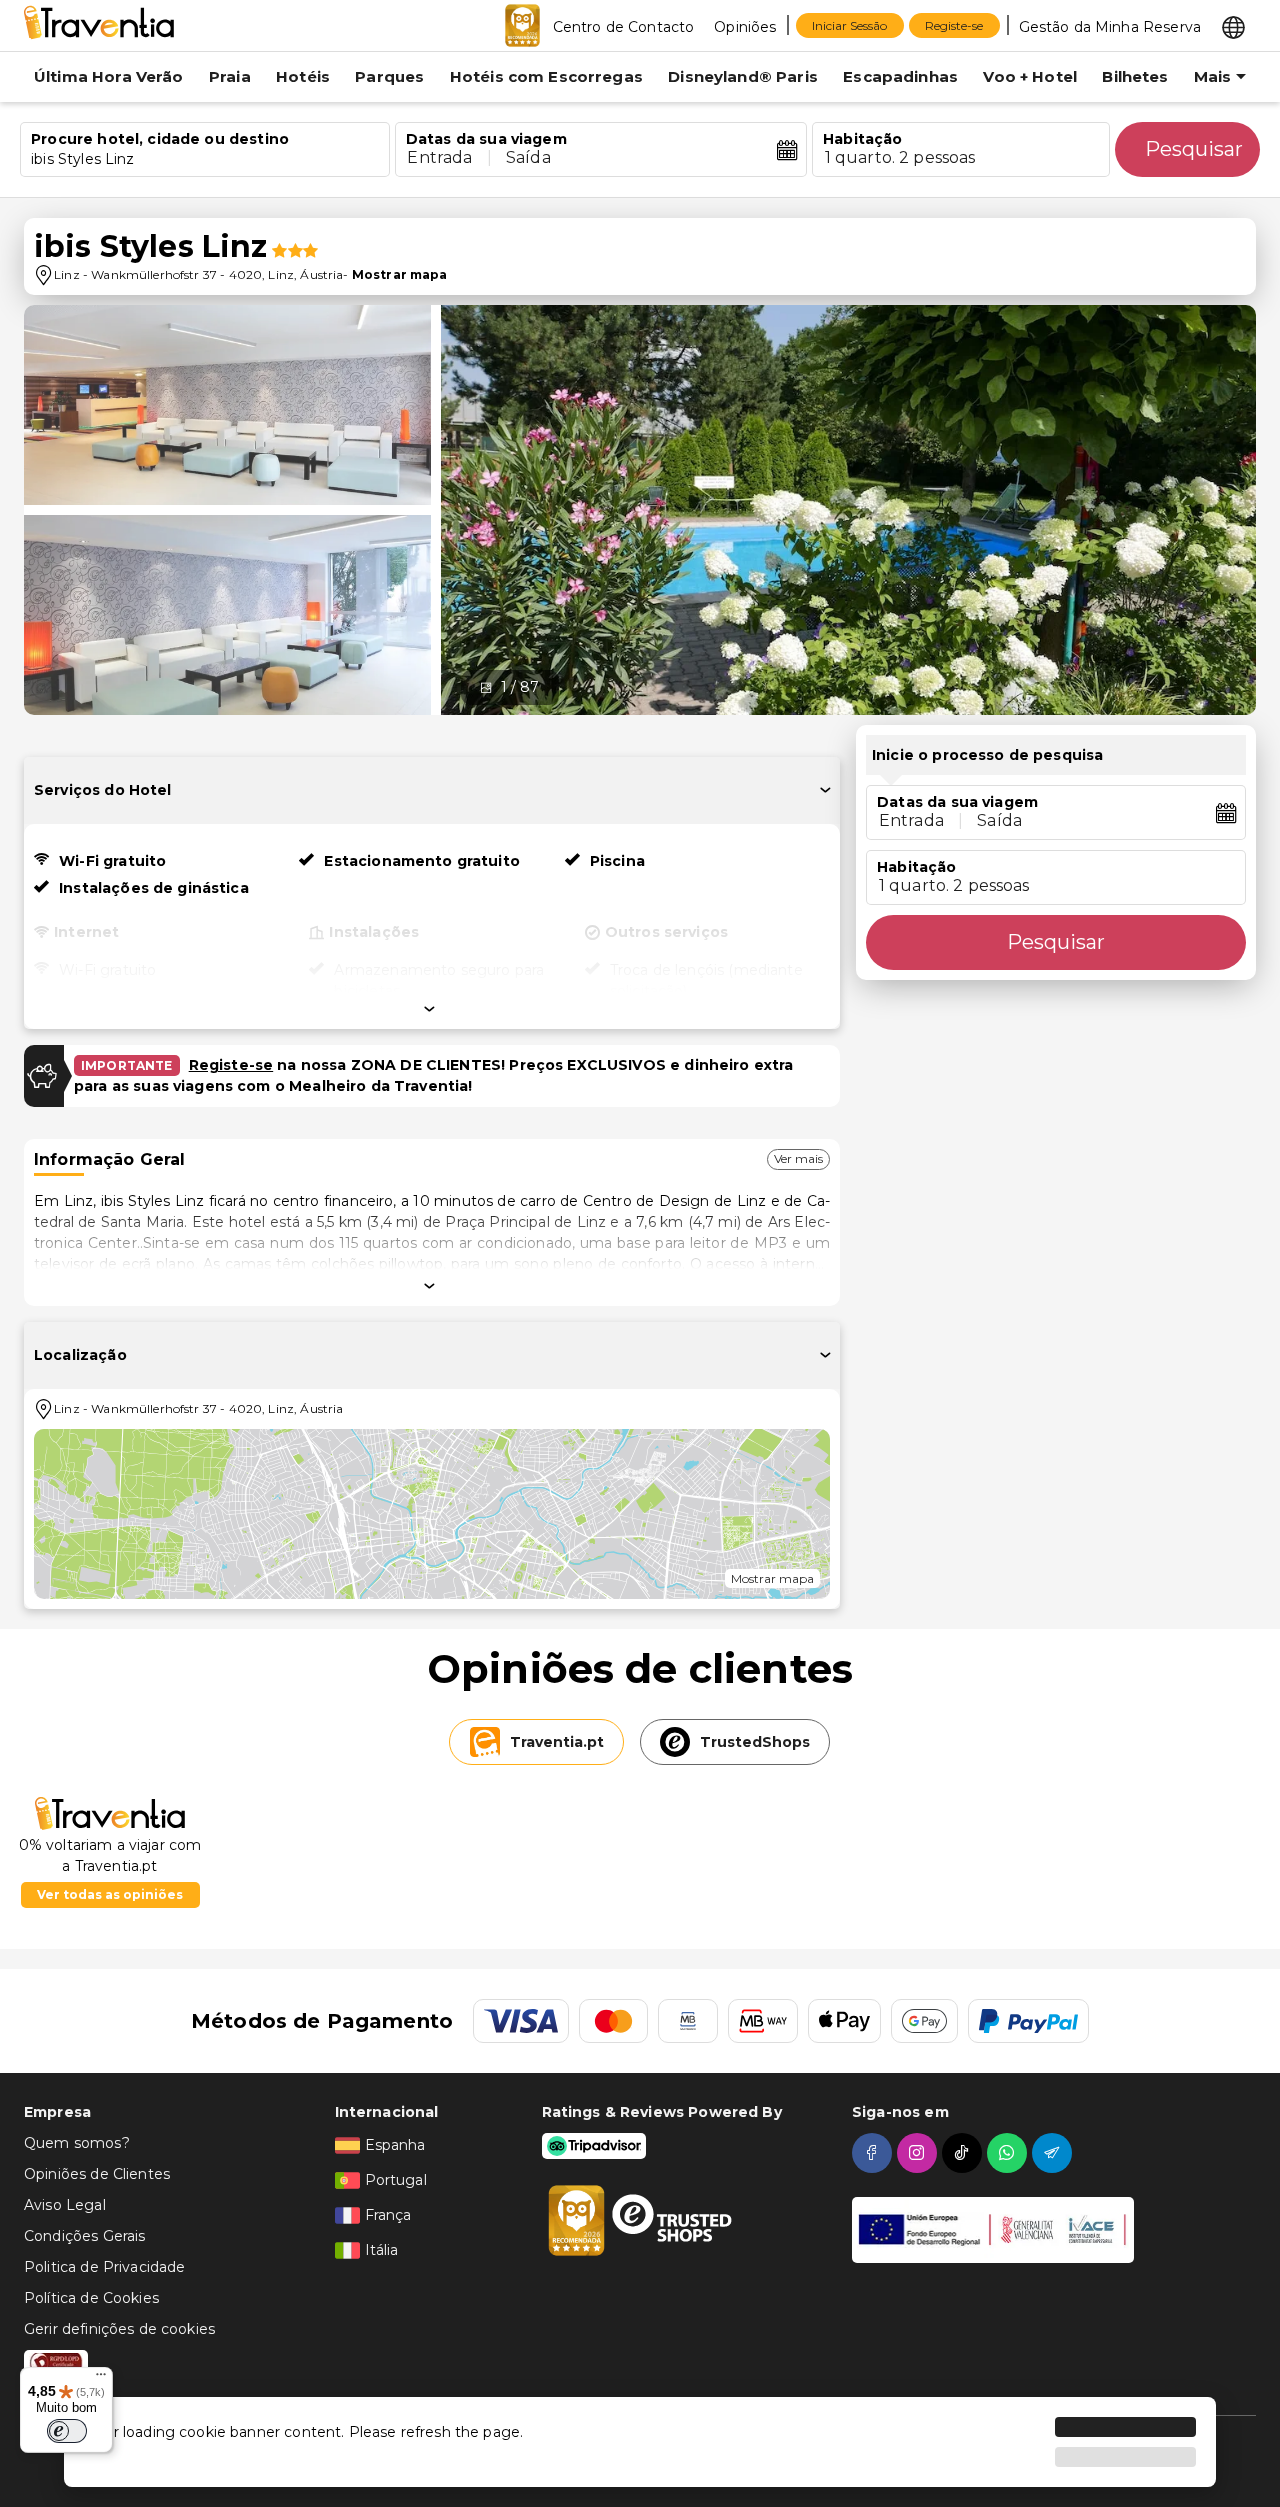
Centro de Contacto (624, 27)
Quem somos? (77, 2143)
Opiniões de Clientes (97, 2174)
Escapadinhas (900, 76)
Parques (389, 76)
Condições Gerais (84, 2236)
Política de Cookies (91, 2298)
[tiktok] (964, 2153)
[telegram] (1054, 2153)
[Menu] (101, 2379)
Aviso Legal (65, 2205)
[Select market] (1233, 26)
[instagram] (919, 2153)
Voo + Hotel (1030, 76)
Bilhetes (1135, 76)
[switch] (67, 2431)
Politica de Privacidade (104, 2267)
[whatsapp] (1009, 2153)
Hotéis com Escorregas (546, 76)
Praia (230, 76)
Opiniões (745, 27)
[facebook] (874, 2153)
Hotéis (303, 76)
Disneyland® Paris (743, 76)
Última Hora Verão (109, 76)
